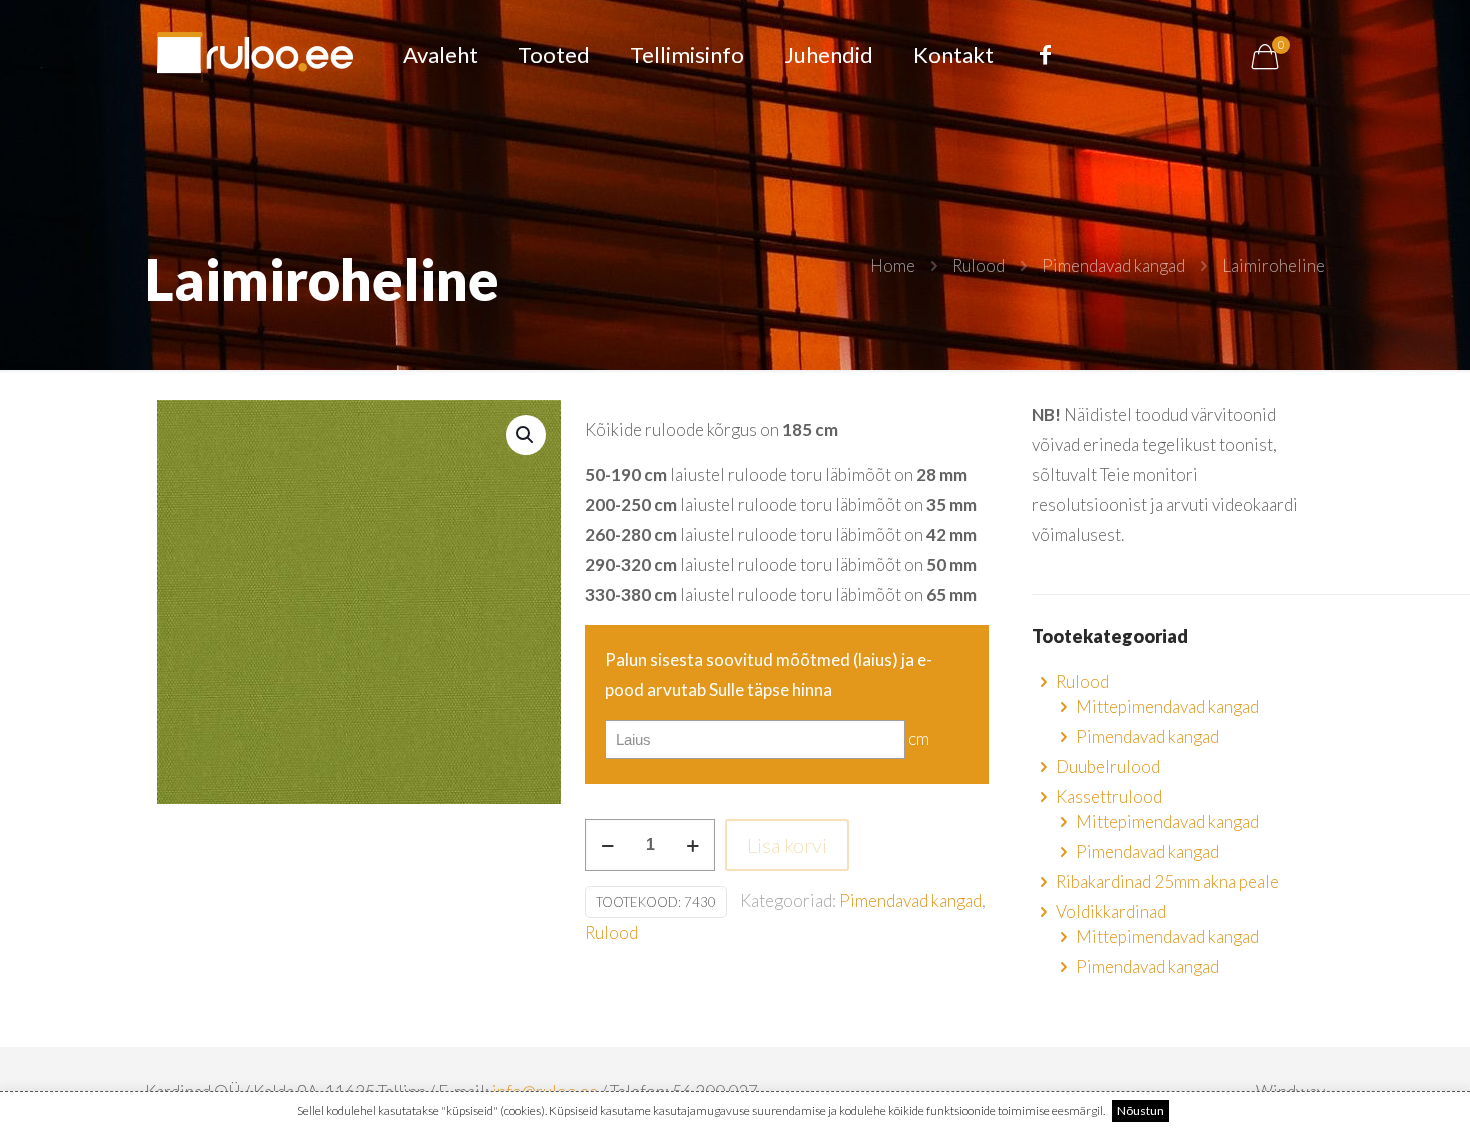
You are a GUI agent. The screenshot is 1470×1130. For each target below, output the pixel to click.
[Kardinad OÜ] (255, 55)
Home (892, 265)
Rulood (978, 265)
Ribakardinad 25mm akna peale (1167, 881)
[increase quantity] (692, 845)
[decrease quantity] (607, 845)
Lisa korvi (787, 845)
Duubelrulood (1108, 766)
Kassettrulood (1109, 796)
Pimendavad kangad (1113, 265)
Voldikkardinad (1111, 911)
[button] (526, 435)
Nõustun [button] (1140, 1110)
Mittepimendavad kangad (1167, 706)
